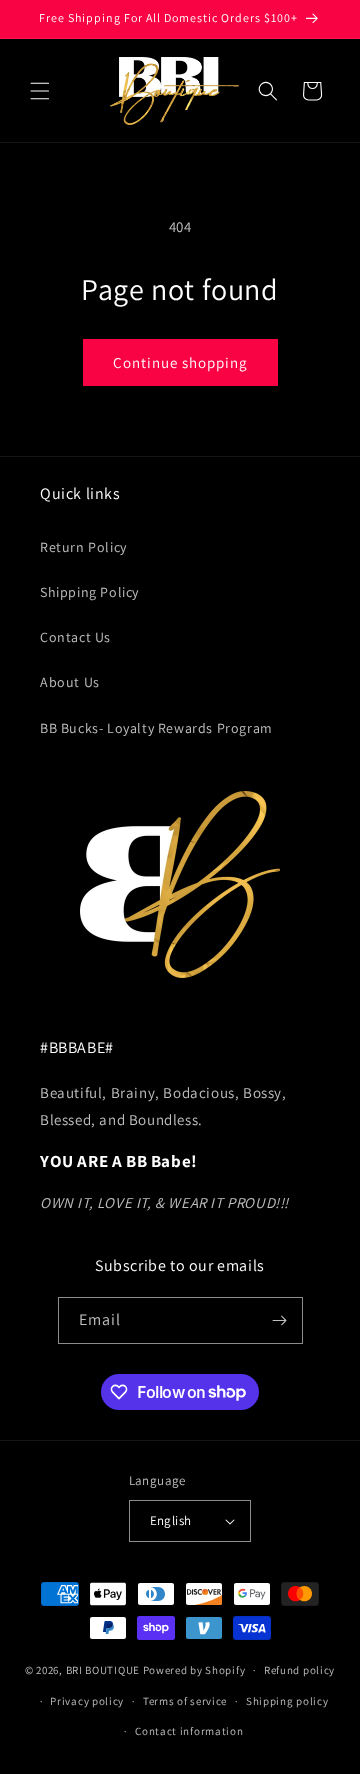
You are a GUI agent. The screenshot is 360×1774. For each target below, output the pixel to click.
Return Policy (83, 547)
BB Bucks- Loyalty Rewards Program (156, 728)
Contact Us (75, 637)
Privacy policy (87, 1701)
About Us (70, 682)
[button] (40, 91)
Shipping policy (287, 1701)
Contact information (189, 1731)
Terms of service (185, 1701)
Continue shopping (180, 362)
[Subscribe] (280, 1320)
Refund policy (299, 1670)
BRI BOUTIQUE (103, 1670)
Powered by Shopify (194, 1670)
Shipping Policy (89, 592)
